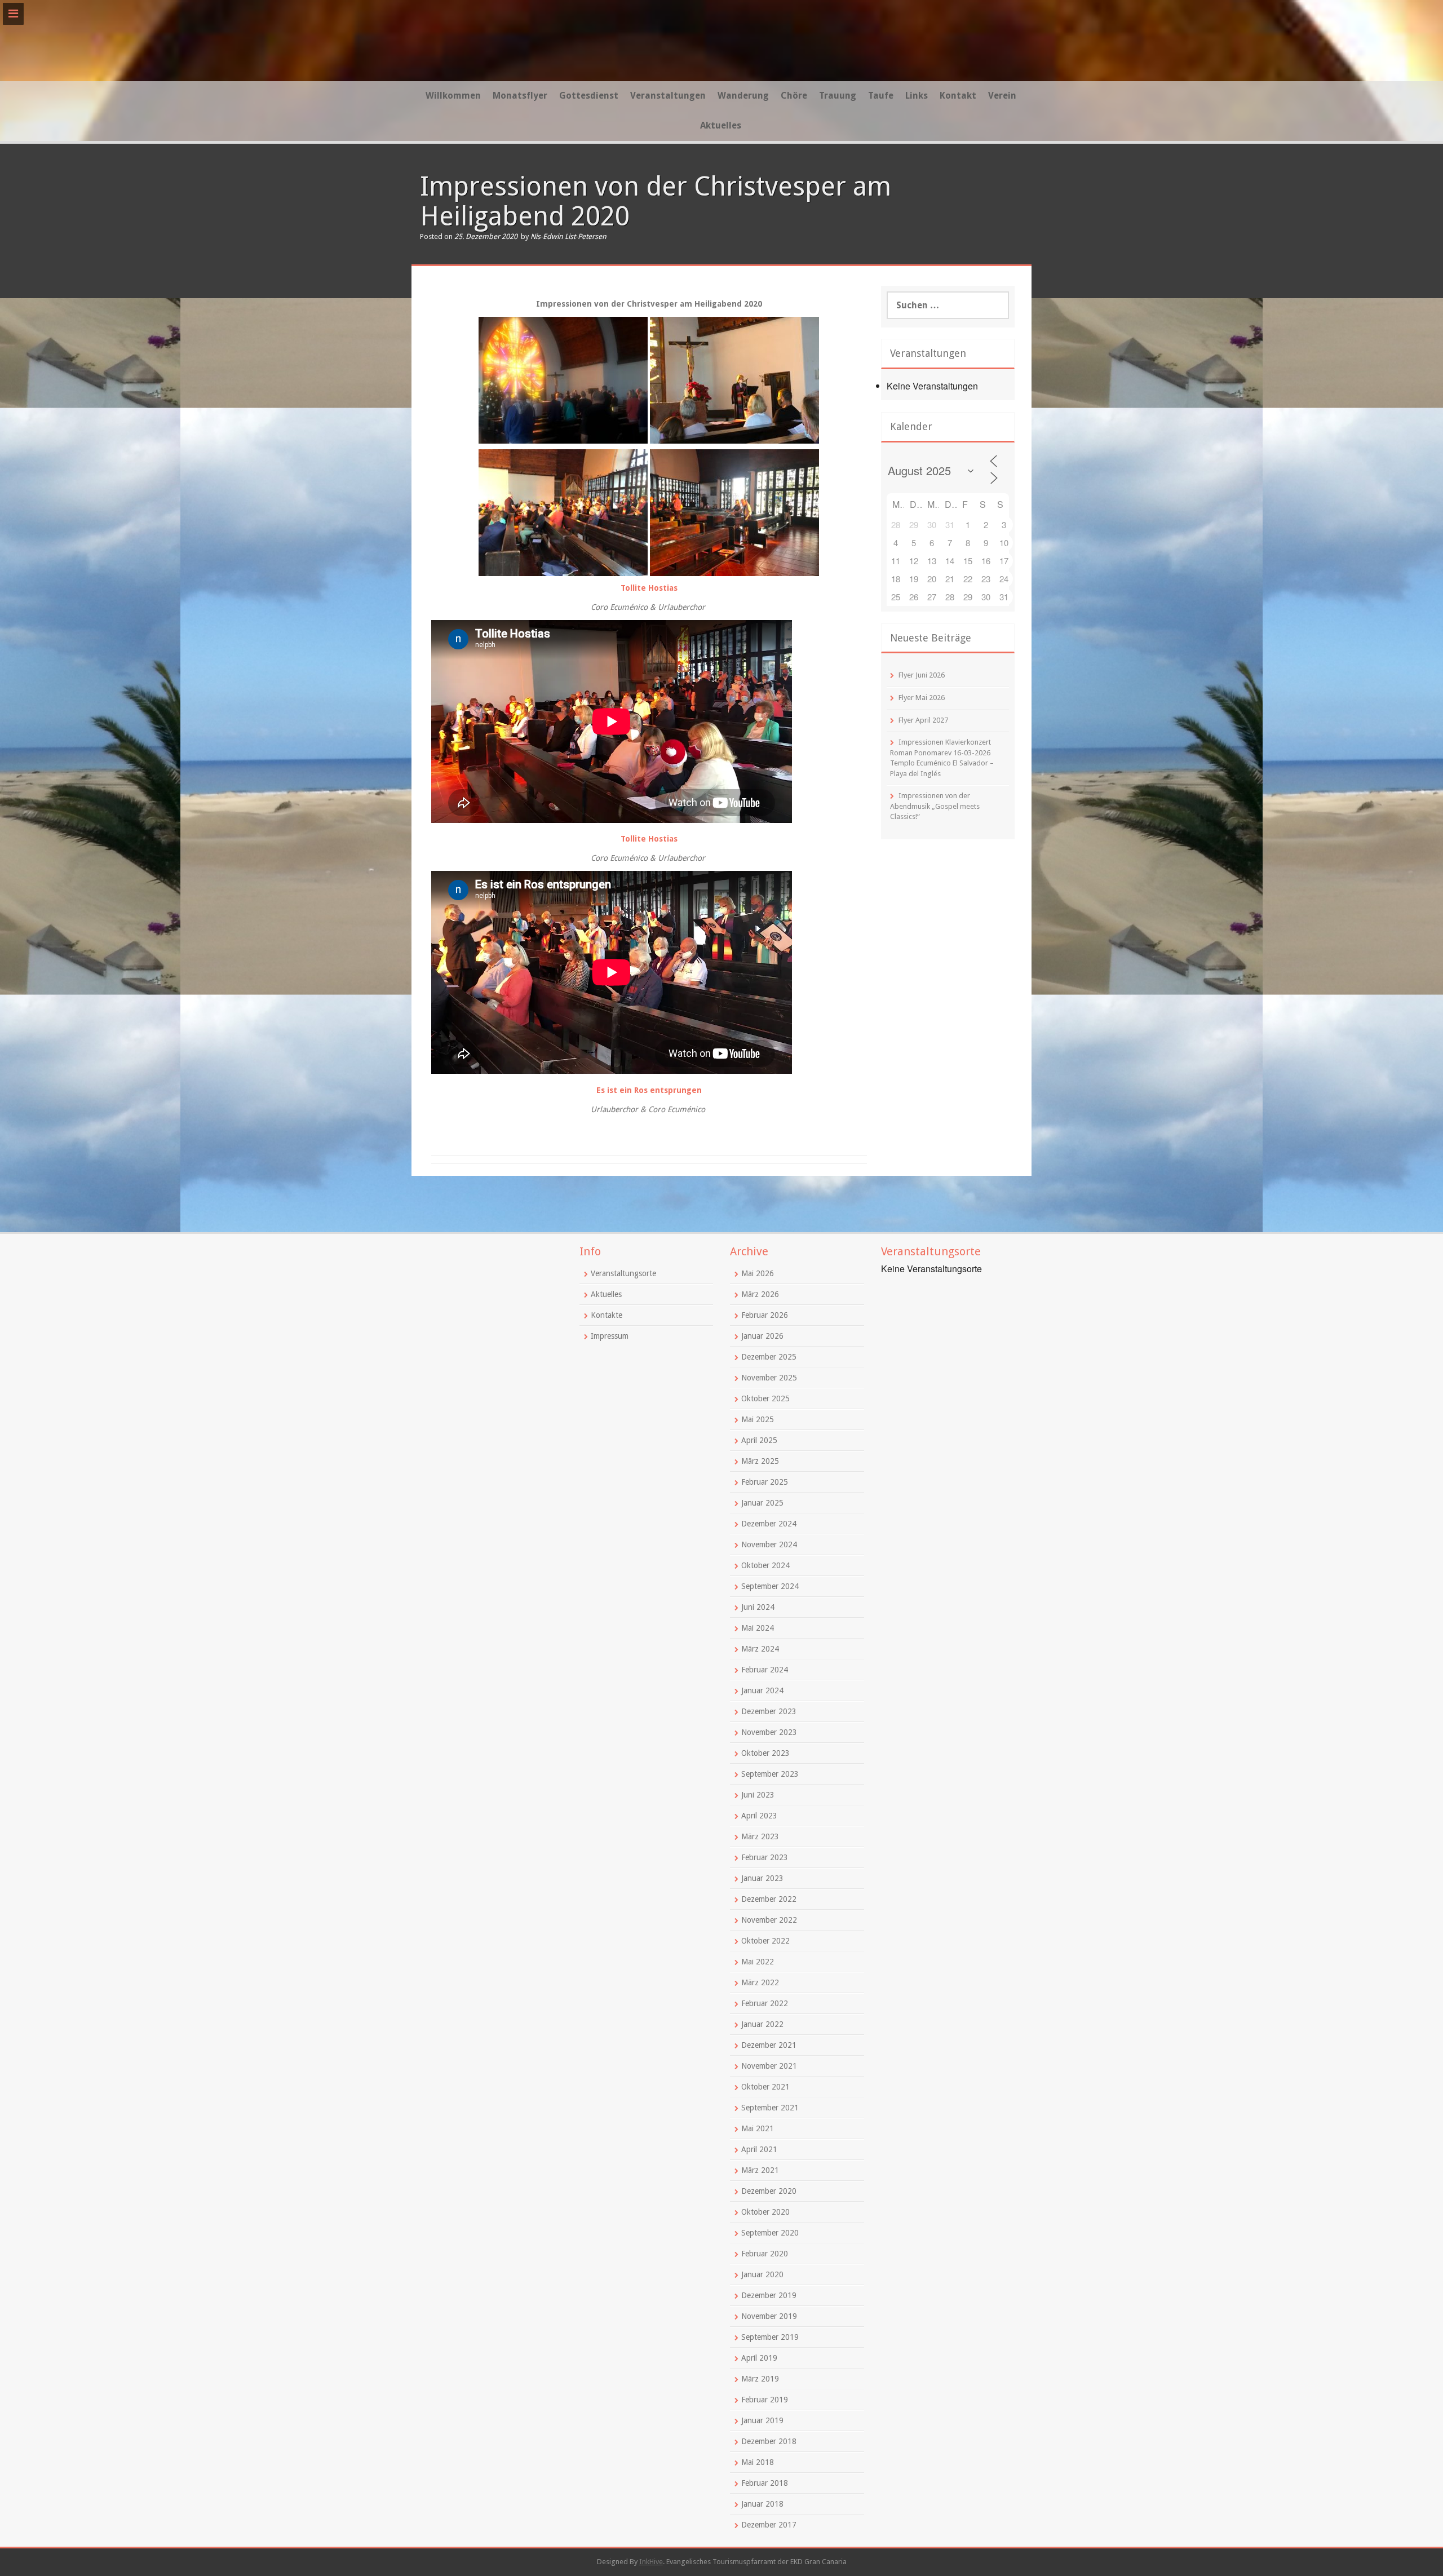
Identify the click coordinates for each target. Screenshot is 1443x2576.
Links (917, 96)
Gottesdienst (589, 96)
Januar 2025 (762, 1503)
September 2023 (770, 1774)
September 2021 (770, 2108)
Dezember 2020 (769, 2191)
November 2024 (769, 1544)
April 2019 (759, 2358)
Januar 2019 (762, 2420)
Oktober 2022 (765, 1941)
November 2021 (769, 2066)
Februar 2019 (765, 2400)
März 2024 (760, 1649)
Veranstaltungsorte (623, 1273)
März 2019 (760, 2379)
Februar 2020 (765, 2254)
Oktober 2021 (765, 2087)
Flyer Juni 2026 (922, 675)
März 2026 (760, 1294)
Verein (1002, 96)
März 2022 (760, 1982)
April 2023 (759, 1816)
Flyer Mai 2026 (922, 698)
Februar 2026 (765, 1315)
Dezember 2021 (769, 2045)
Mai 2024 (758, 1628)
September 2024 (770, 1586)
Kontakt (958, 96)
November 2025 (769, 1378)
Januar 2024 (762, 1690)
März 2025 (760, 1461)
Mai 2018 (758, 2462)
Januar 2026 (762, 1336)
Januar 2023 (762, 1878)
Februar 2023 (765, 1857)
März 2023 (760, 1836)
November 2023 (769, 1732)
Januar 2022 (762, 2024)
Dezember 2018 (769, 2441)
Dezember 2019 (769, 2295)
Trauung (838, 96)
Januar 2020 (762, 2274)
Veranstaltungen (668, 96)
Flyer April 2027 (923, 720)
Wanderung (743, 96)
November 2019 (769, 2316)
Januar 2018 (762, 2504)
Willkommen (453, 96)
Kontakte (607, 1315)
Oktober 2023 (765, 1753)
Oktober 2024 (765, 1565)
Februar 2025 (765, 1482)
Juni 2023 (758, 1795)
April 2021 (759, 2149)
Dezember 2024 (769, 1524)
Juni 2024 (758, 1607)
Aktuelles (721, 125)
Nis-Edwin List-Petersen (568, 236)
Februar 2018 (765, 2483)
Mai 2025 (758, 1419)
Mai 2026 (758, 1273)
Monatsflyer (520, 96)
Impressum (610, 1336)
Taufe (881, 96)
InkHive (651, 2562)
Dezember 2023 (769, 1711)
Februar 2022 (765, 2003)
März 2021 (760, 2170)
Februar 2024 (765, 1670)
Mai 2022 (758, 1962)
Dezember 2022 (769, 1899)
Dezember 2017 (769, 2525)
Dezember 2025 (769, 1357)
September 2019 (770, 2337)
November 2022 (769, 1920)
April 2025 (759, 1440)
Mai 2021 (758, 2128)
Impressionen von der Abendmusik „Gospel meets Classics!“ (935, 806)
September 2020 (770, 2233)
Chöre (794, 96)
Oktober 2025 (765, 1398)
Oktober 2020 (765, 2212)
